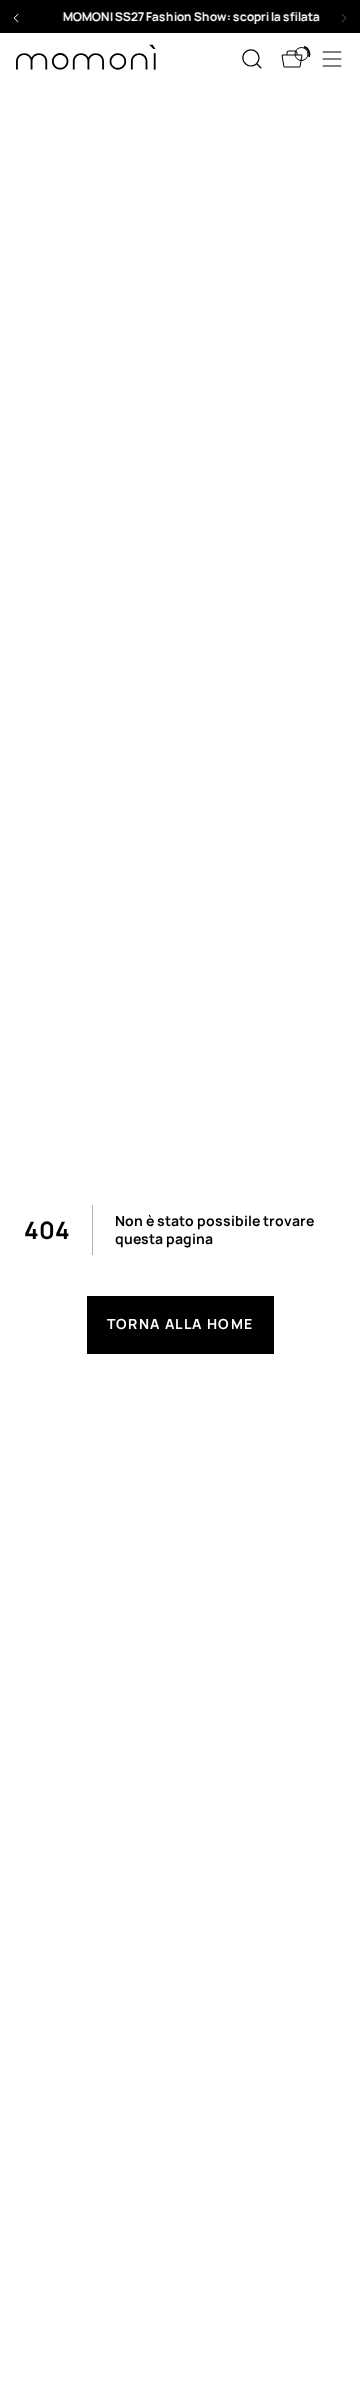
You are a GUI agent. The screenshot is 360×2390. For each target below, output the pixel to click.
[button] (180, 16)
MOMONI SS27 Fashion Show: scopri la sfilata (180, 16)
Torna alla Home (180, 1323)
